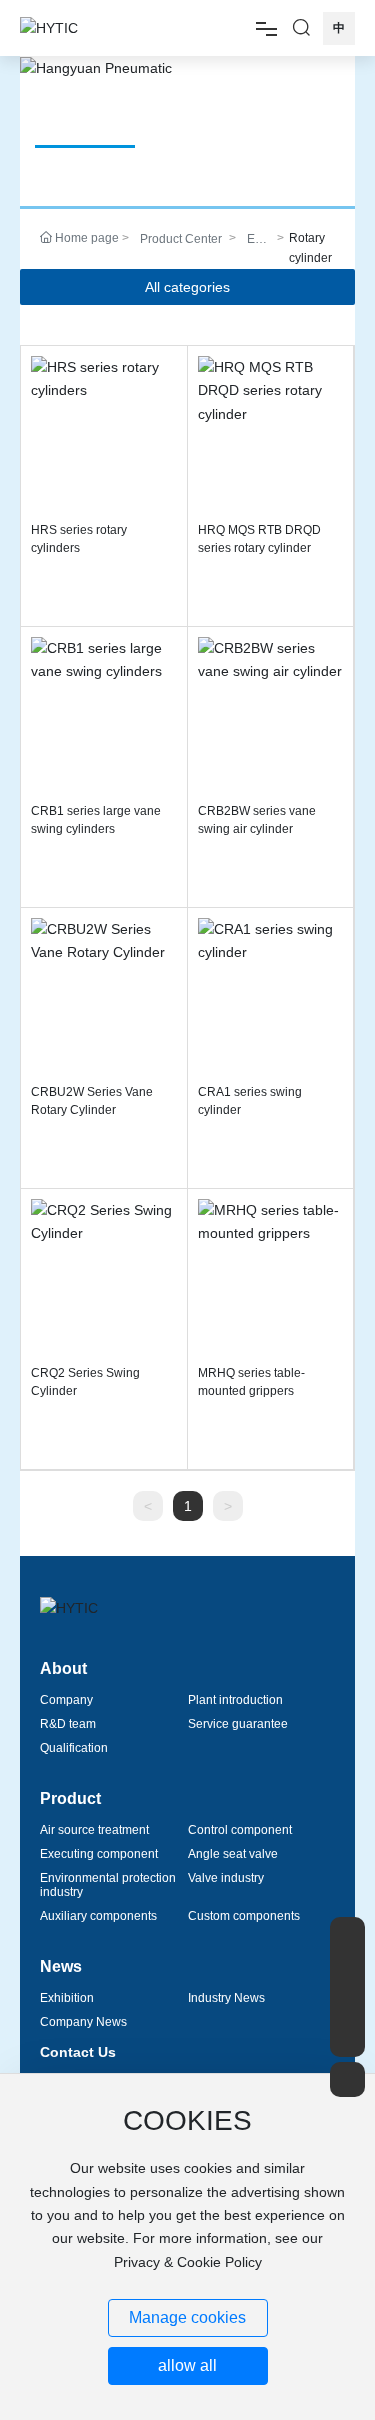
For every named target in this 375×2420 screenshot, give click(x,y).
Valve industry (226, 1878)
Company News (83, 2022)
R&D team (68, 1724)
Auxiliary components (98, 1916)
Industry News (226, 1998)
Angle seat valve (233, 1854)
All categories (187, 287)
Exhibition (67, 1998)
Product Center (181, 239)
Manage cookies (187, 2317)
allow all (187, 2365)
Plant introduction (235, 1700)
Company (66, 1700)
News (61, 1966)
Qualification (74, 1748)
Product (70, 1798)
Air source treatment (94, 1830)
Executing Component (257, 241)
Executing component (99, 1854)
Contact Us (78, 2052)
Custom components (244, 1916)
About (63, 1668)
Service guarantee (238, 1724)
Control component (240, 1830)
